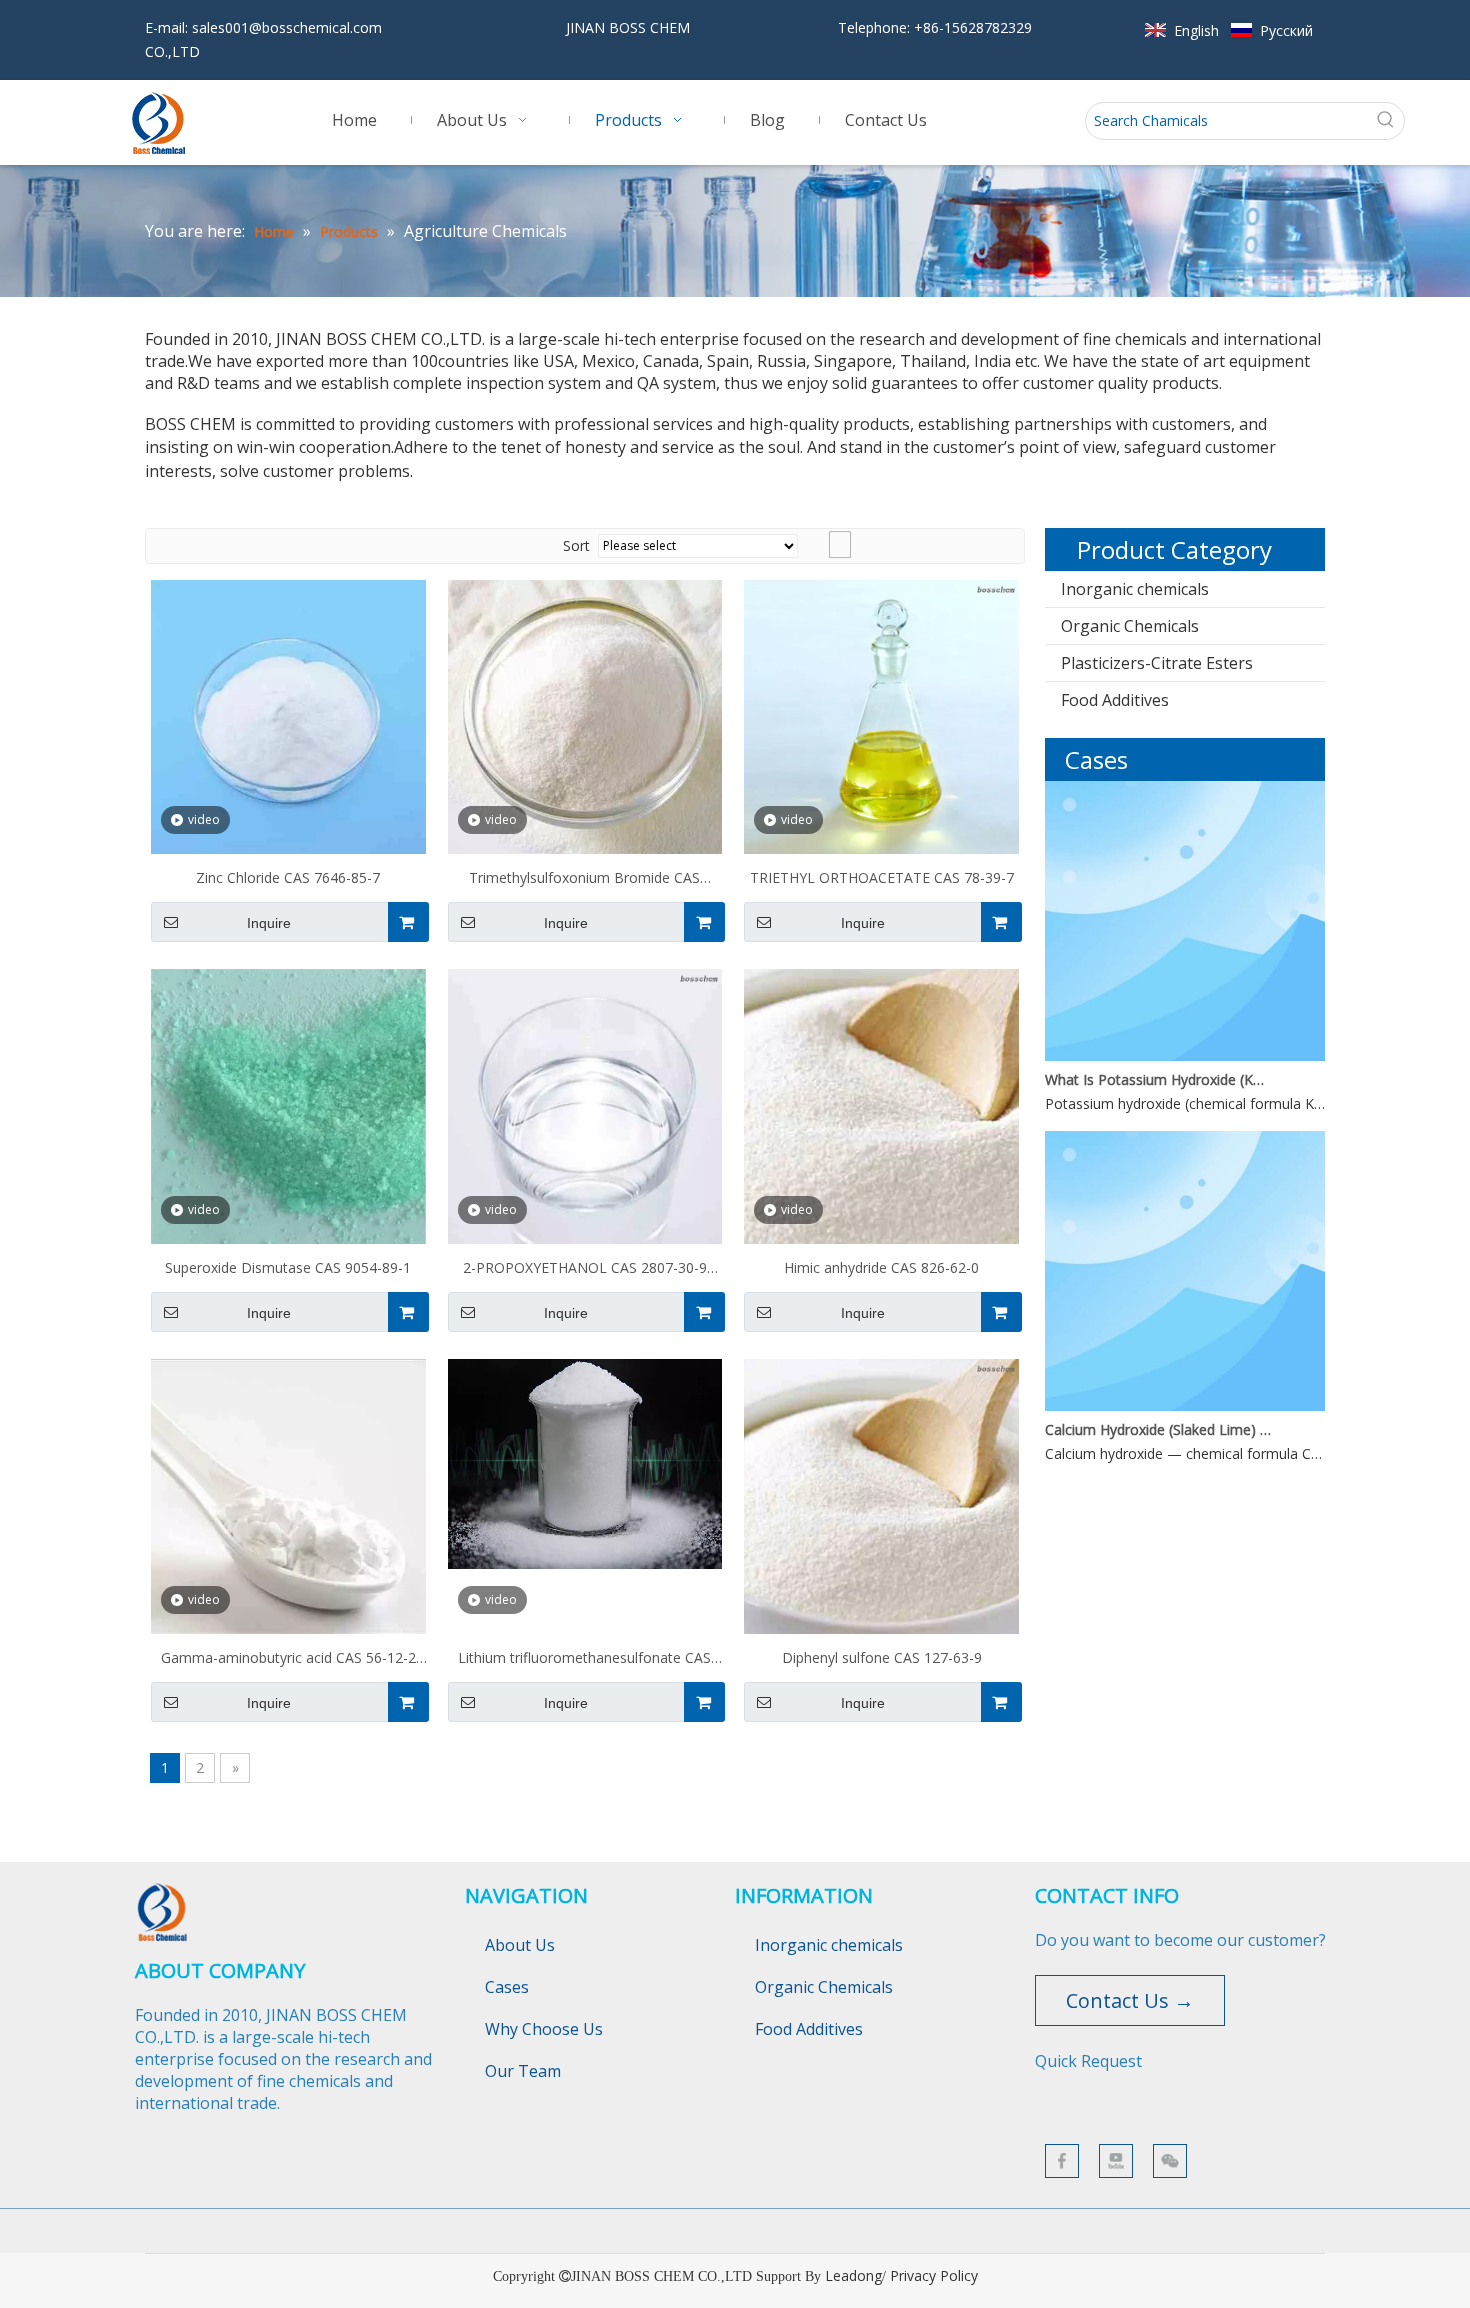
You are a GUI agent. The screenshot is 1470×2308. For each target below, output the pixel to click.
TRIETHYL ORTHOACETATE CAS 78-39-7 (882, 877)
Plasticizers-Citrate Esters (1157, 663)
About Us (520, 1945)
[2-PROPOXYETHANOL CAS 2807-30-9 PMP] (585, 1104)
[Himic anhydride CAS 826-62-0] (881, 1104)
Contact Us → (1130, 2000)
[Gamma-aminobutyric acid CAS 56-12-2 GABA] (288, 1494)
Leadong (853, 2275)
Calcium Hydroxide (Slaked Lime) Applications (1158, 1429)
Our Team (523, 2071)
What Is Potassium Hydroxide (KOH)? (1158, 1079)
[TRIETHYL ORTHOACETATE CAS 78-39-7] (881, 715)
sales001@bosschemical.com (287, 27)
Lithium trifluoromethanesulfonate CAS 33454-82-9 (584, 1660)
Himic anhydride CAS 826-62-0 (881, 1267)
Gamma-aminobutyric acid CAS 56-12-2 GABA (288, 1660)
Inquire (269, 923)
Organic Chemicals (1130, 626)
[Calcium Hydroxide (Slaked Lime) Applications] (1185, 1405)
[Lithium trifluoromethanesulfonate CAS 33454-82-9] (585, 1462)
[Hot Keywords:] (1386, 121)
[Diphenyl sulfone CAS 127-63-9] (881, 1494)
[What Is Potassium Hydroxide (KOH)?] (1185, 1055)
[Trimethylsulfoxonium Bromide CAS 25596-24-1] (585, 715)
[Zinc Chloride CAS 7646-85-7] (288, 715)
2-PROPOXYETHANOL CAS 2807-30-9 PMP (585, 1270)
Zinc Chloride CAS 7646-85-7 (288, 877)
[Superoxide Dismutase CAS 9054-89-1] (288, 1110)
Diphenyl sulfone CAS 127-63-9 (882, 1657)
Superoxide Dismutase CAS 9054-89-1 (288, 1267)
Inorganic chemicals (1135, 589)
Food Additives (1115, 700)
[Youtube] (1116, 2161)
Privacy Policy (934, 2275)
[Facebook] (1062, 2161)
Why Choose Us (544, 2029)
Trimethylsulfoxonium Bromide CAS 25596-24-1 (584, 880)
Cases (507, 1987)
